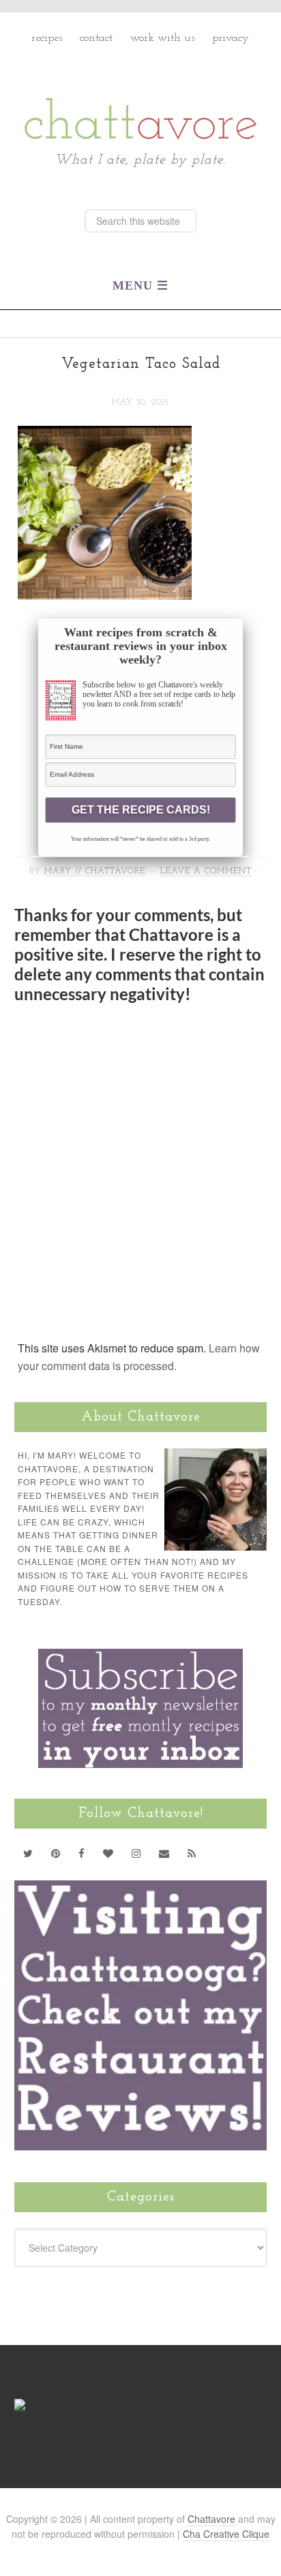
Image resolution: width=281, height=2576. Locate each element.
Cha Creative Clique (226, 2534)
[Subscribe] (192, 1853)
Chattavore (141, 89)
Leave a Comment (206, 871)
